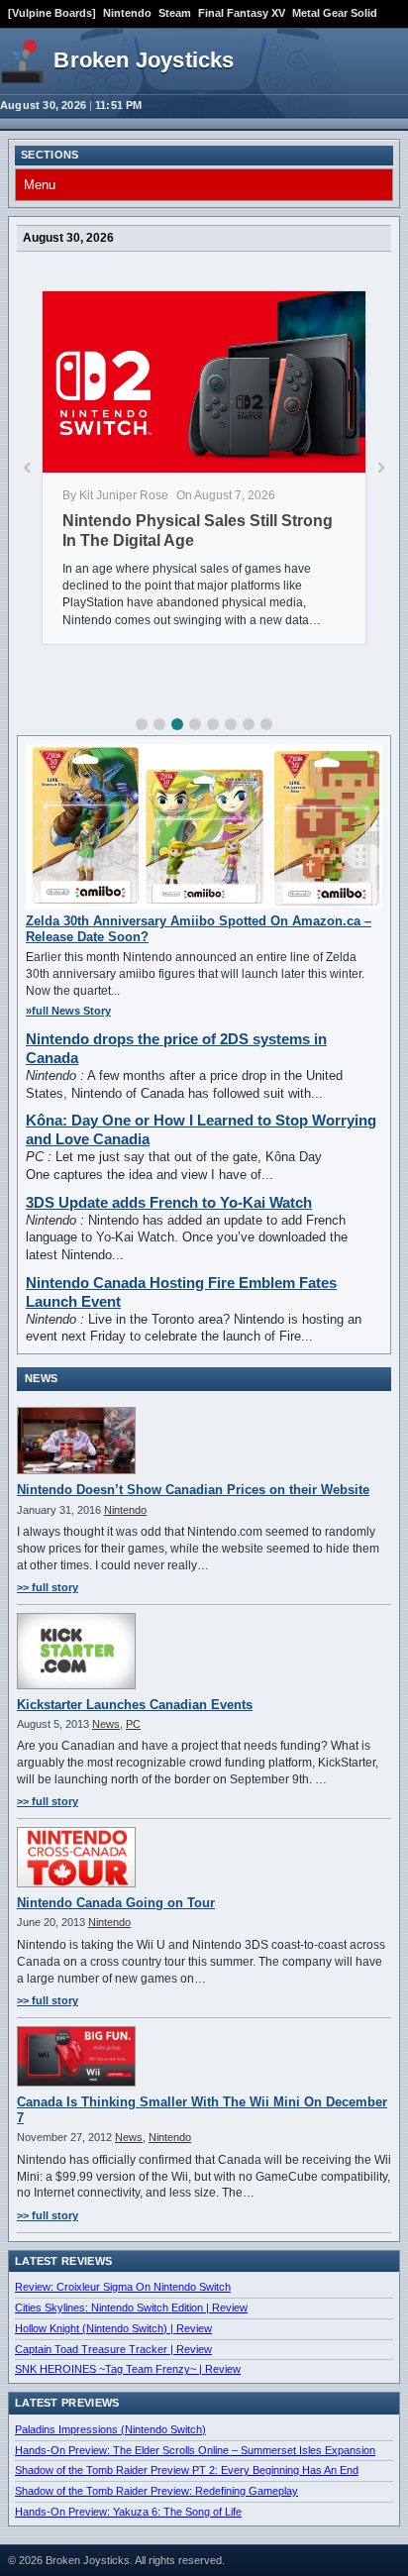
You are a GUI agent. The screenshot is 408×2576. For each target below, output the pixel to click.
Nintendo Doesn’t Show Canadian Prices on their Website (193, 1490)
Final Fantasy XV (242, 13)
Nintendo (127, 13)
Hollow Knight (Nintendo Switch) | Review (113, 2328)
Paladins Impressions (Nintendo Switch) (110, 2429)
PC (133, 1724)
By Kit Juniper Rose (115, 495)
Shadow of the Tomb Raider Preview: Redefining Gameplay (156, 2491)
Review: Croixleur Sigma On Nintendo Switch (123, 2287)
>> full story (48, 1587)
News (106, 1724)
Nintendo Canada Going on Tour (116, 1903)
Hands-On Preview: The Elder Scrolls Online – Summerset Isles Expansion (195, 2450)
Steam (175, 13)
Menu (40, 185)
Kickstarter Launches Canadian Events (135, 1705)
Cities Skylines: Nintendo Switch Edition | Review (131, 2308)
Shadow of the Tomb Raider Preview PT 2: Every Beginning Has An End (187, 2470)
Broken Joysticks (144, 60)
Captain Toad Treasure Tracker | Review (113, 2349)
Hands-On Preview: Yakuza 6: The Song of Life (128, 2512)
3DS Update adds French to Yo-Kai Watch (169, 1202)
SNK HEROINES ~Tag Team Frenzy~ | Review (128, 2369)
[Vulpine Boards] (52, 13)
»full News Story (68, 1011)
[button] (142, 724)
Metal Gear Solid (335, 13)
